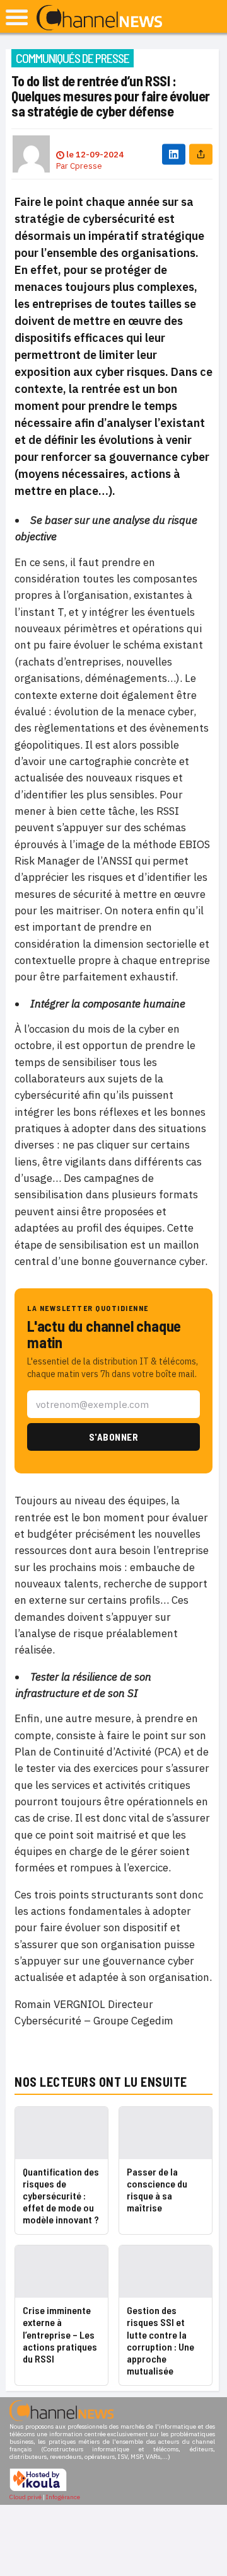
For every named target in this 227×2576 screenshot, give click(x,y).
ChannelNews (99, 18)
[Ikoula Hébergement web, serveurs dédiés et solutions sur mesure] (38, 2489)
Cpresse (86, 166)
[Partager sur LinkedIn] (174, 154)
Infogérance (63, 2497)
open (17, 17)
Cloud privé (26, 2497)
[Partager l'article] (201, 154)
